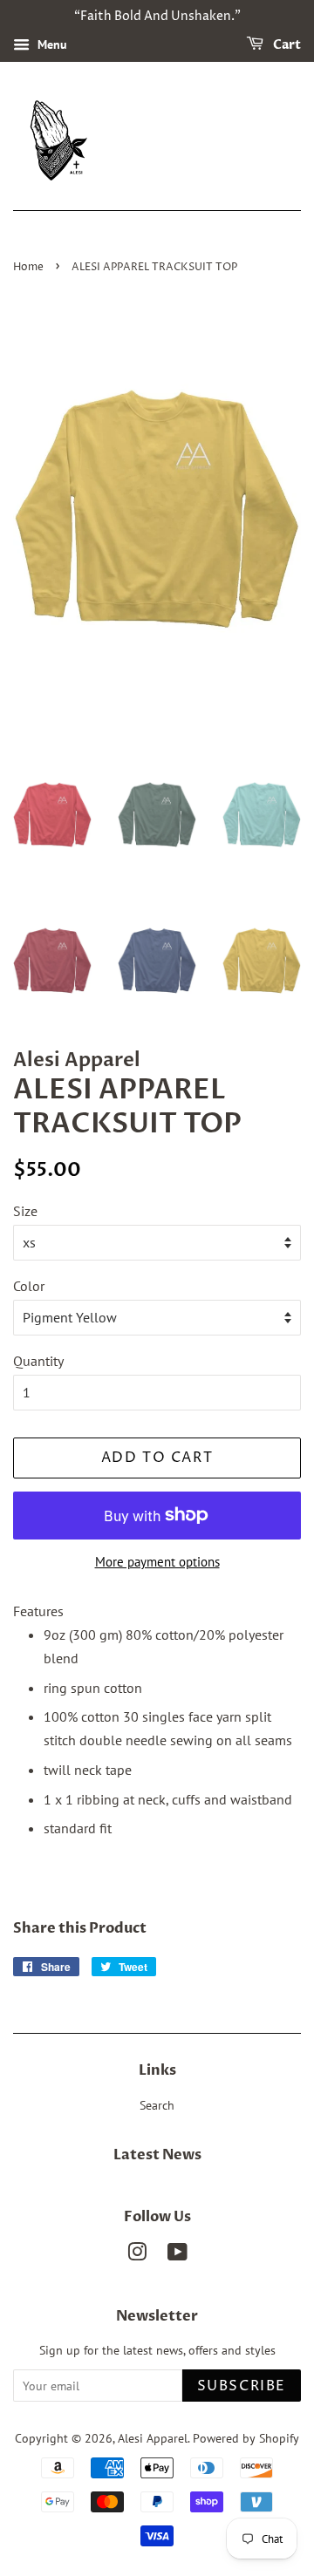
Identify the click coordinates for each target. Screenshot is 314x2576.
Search (157, 2105)
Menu (51, 44)
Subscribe (242, 2386)
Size (25, 1211)
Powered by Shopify (246, 2438)
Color (29, 1286)
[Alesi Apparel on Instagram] (137, 2255)
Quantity (38, 1361)
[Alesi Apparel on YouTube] (177, 2255)
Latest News (157, 2155)
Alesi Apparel (153, 2438)
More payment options (157, 1562)
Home (28, 267)
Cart (286, 45)
